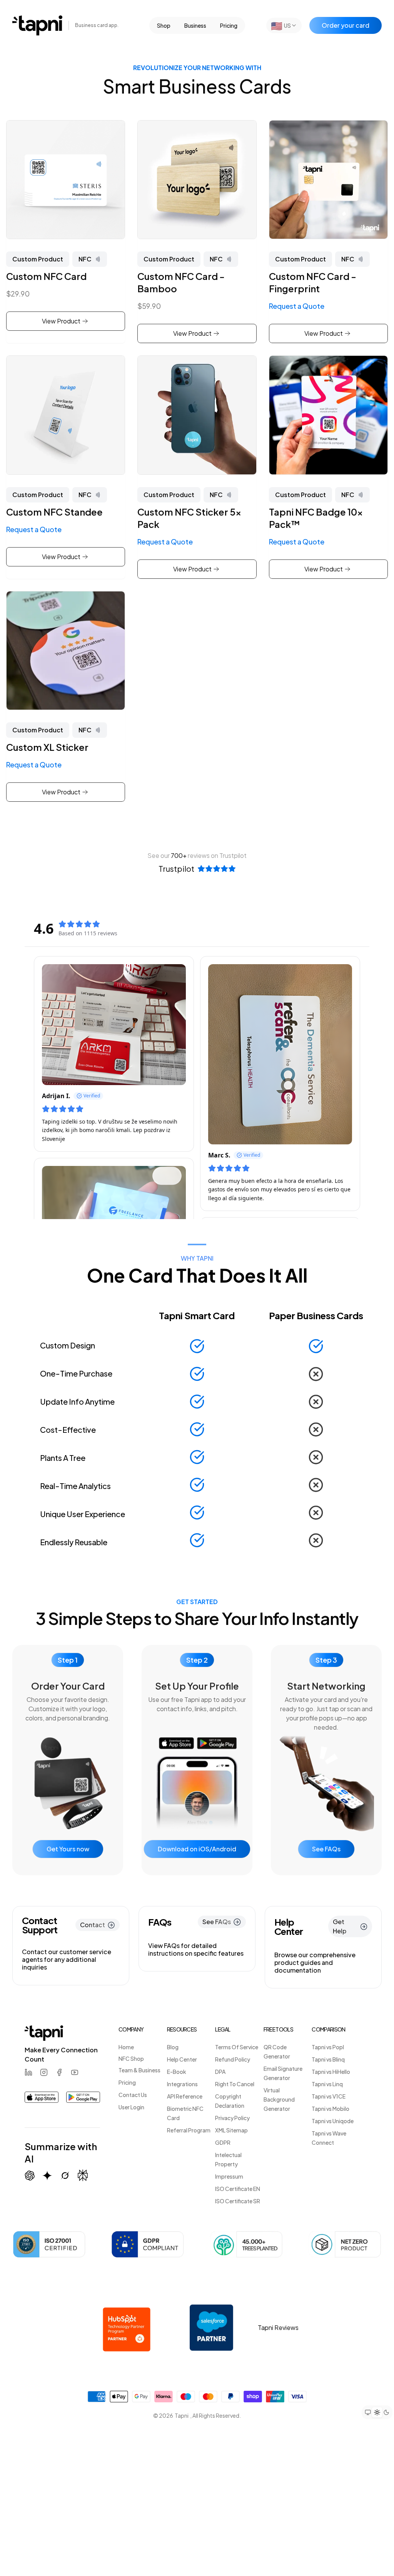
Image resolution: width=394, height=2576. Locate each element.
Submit (259, 1396)
